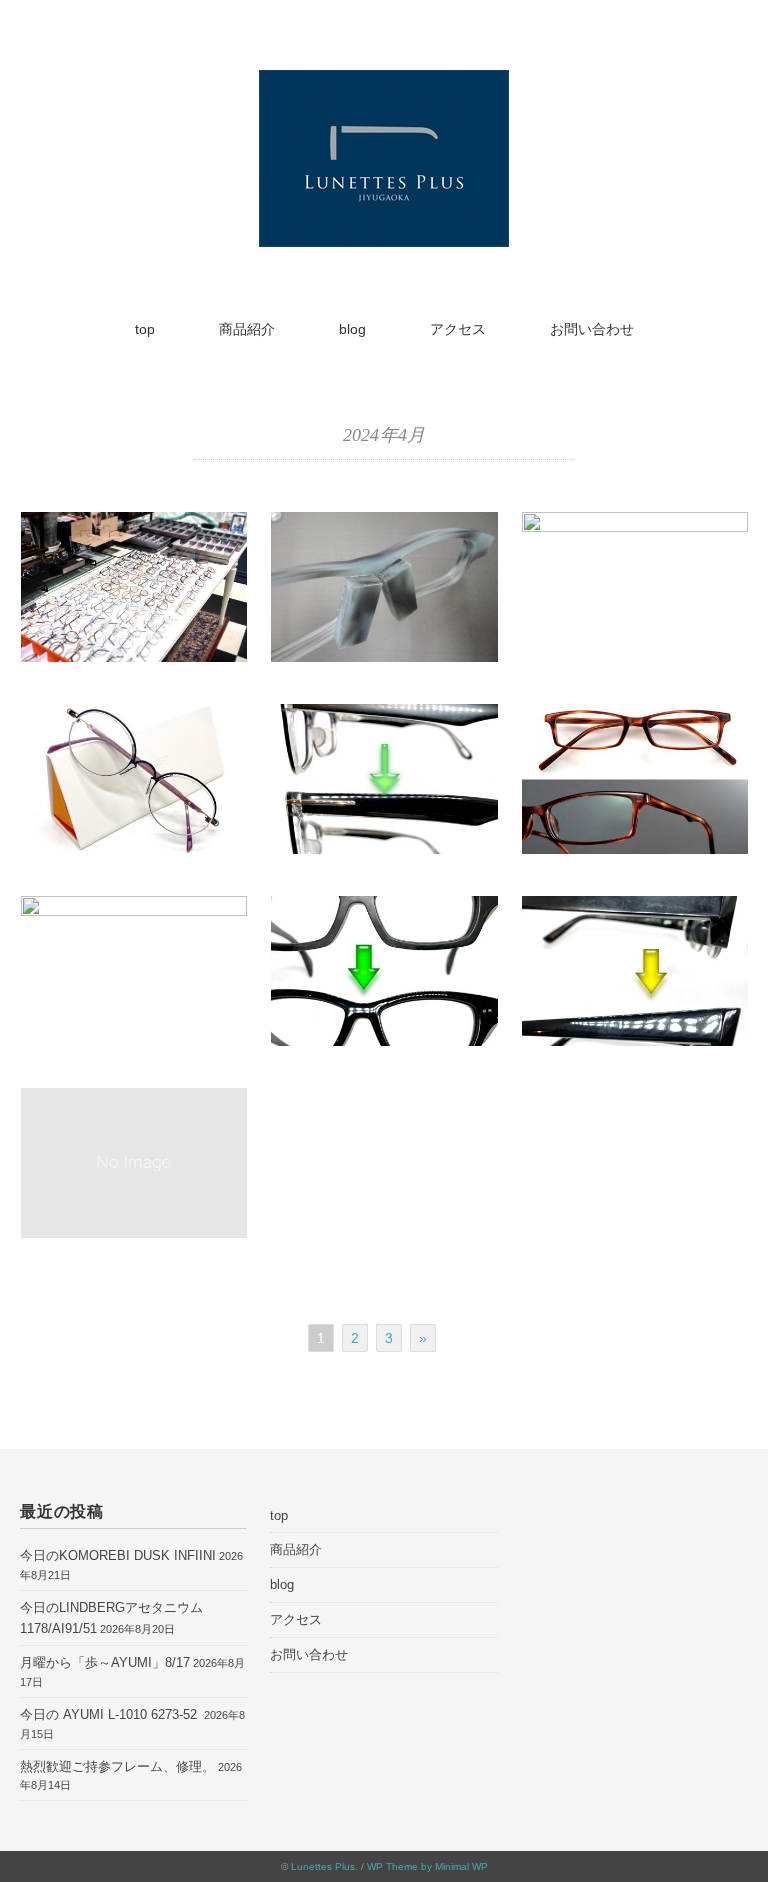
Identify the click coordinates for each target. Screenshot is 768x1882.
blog (352, 329)
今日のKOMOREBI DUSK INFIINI (118, 1555)
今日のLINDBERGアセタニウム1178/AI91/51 (111, 1618)
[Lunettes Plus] (384, 83)
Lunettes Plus (323, 1866)
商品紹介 (247, 329)
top (145, 329)
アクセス (458, 329)
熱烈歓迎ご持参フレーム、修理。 (117, 1766)
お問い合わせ (592, 329)
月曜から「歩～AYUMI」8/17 (105, 1662)
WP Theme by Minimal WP (427, 1866)
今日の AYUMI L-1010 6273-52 (110, 1714)
